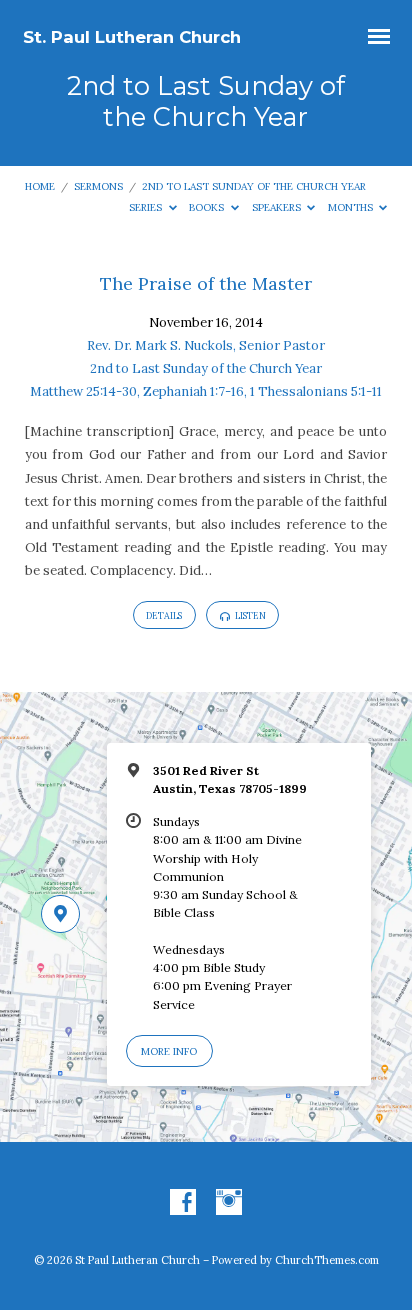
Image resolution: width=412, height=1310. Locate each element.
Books (208, 207)
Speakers (278, 207)
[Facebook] (183, 1203)
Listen (249, 615)
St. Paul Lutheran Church (132, 37)
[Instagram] (229, 1203)
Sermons (98, 186)
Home (40, 186)
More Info (169, 1051)
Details (164, 615)
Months (352, 207)
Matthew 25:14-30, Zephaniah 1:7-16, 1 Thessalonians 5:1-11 (206, 391)
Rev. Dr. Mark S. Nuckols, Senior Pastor (206, 345)
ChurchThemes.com (327, 1260)
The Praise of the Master (206, 283)
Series (147, 207)
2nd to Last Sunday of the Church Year (254, 186)
